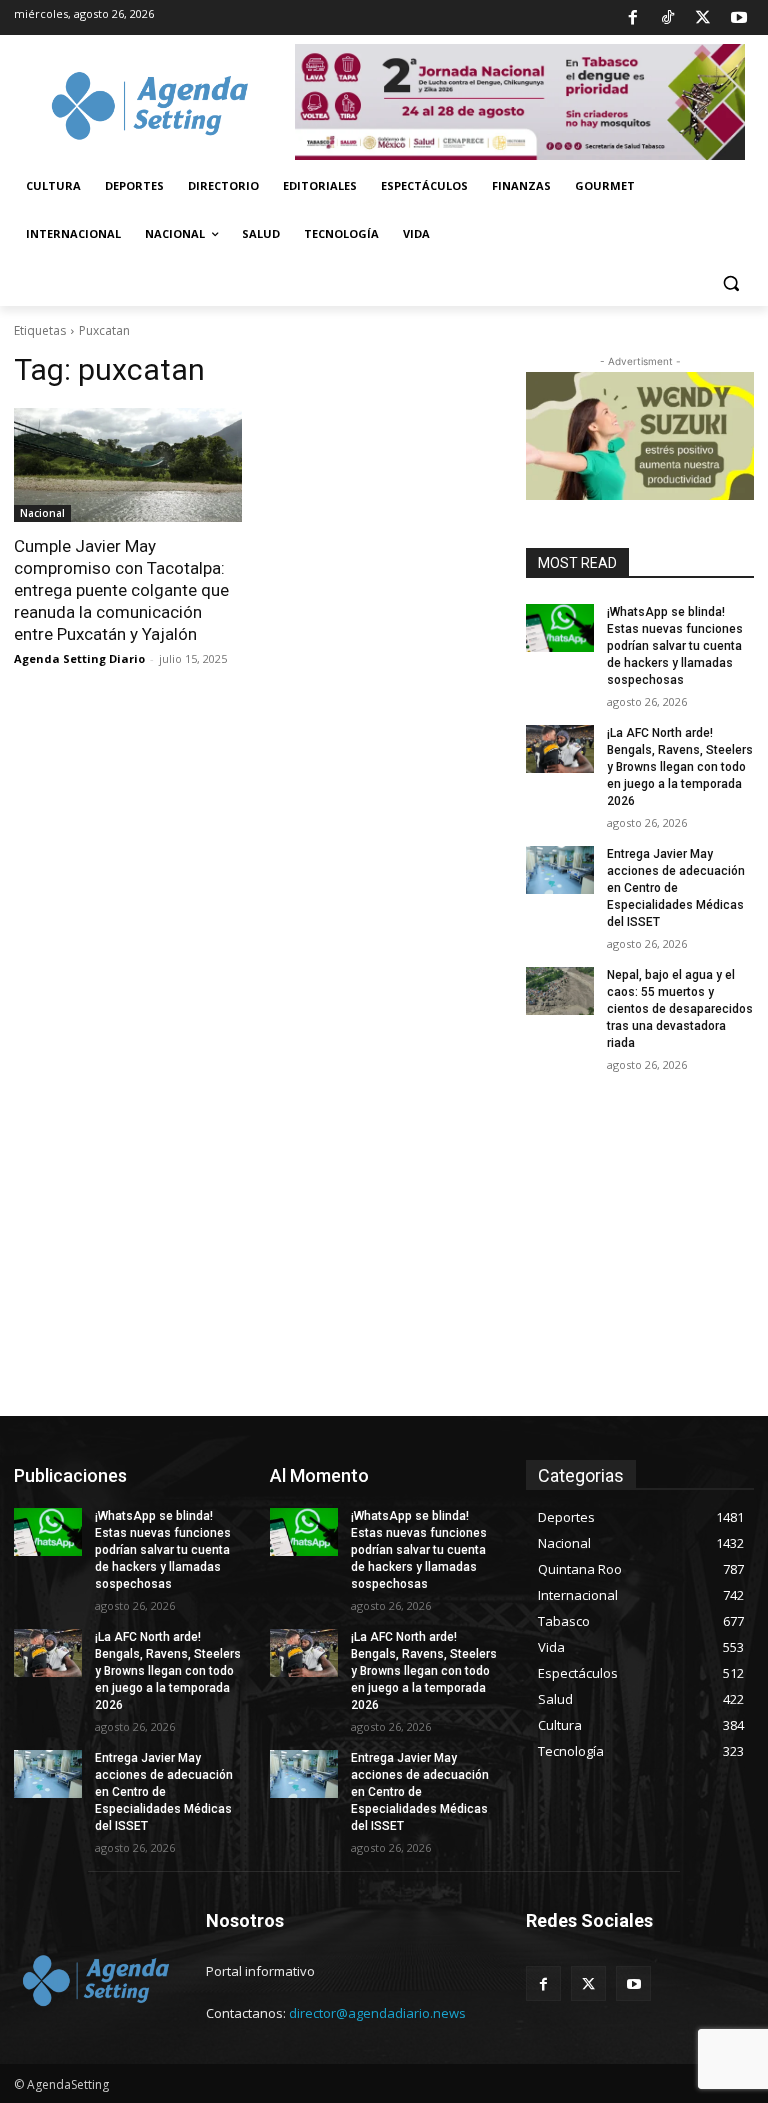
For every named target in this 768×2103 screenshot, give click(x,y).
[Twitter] (703, 18)
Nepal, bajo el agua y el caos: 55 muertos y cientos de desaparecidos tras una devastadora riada (680, 1008)
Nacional (42, 513)
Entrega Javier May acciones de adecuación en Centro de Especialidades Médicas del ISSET (676, 887)
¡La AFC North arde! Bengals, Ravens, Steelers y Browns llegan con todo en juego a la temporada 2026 (680, 766)
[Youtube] (739, 18)
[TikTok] (668, 18)
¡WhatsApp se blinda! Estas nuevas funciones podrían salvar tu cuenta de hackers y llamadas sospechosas (675, 645)
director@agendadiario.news (377, 2013)
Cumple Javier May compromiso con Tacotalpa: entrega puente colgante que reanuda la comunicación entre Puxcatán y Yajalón (121, 590)
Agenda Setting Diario (79, 658)
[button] (730, 282)
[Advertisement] (384, 1266)
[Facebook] (632, 18)
